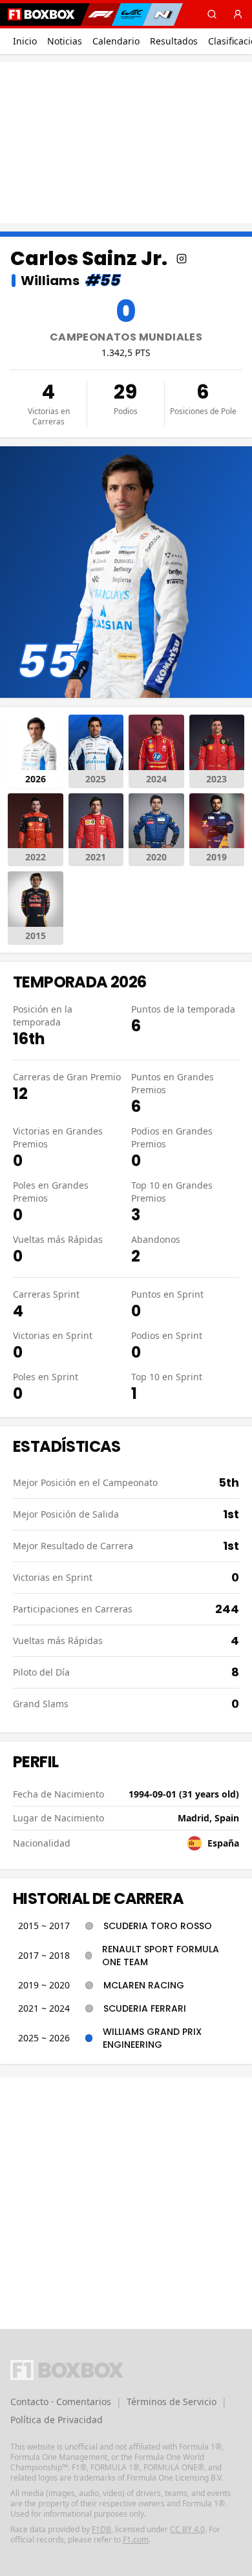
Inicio (25, 41)
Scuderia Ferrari (145, 2008)
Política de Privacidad (57, 2420)
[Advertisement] (126, 143)
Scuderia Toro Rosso (158, 1926)
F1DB (101, 2529)
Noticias (65, 41)
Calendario (116, 41)
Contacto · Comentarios (61, 2402)
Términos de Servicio (172, 2402)
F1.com (136, 2540)
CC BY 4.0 (187, 2529)
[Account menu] (238, 14)
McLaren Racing (144, 1985)
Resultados (174, 41)
